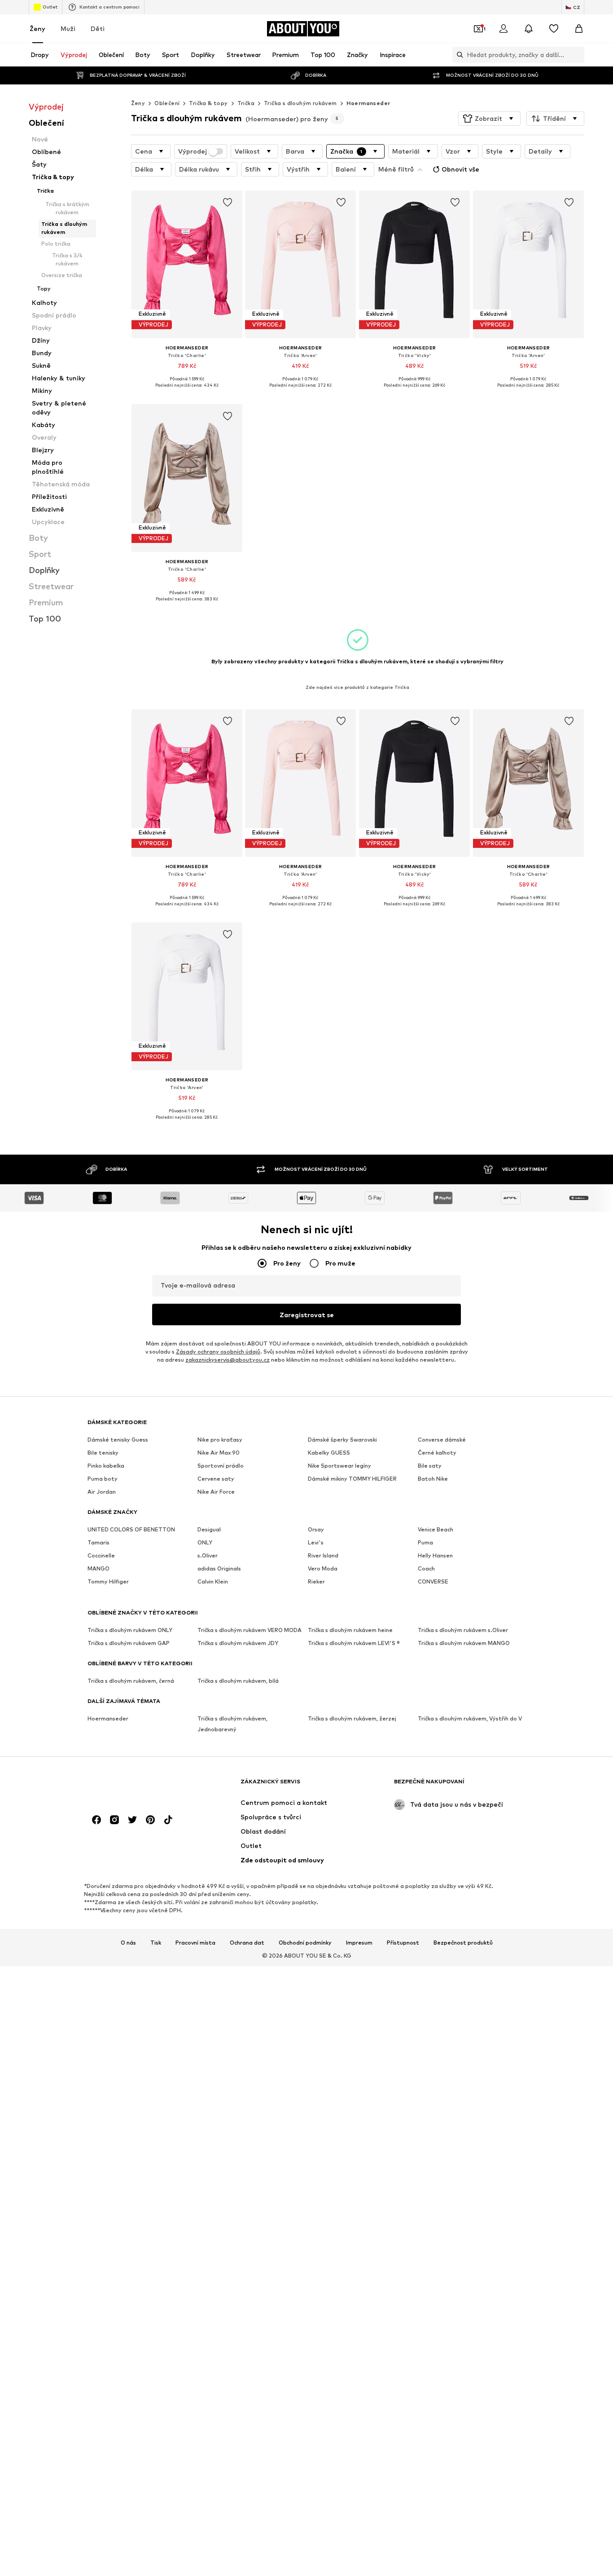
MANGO (99, 1569)
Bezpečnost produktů (463, 1943)
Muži (68, 29)
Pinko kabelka (106, 1466)
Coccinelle (101, 1556)
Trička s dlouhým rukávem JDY (238, 1643)
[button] (489, 119)
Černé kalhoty (437, 1453)
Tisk (156, 1943)
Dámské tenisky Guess (118, 1440)
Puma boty (103, 1479)
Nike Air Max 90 (219, 1453)
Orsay (316, 1530)
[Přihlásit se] (504, 29)
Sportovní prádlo (221, 1466)
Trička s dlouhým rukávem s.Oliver (463, 1630)
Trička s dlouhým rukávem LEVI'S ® (354, 1643)
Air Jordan (102, 1492)
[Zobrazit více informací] (187, 392)
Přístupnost (403, 1943)
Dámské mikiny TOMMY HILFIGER (352, 1479)
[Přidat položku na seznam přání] (227, 203)
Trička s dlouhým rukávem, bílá (238, 1681)
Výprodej (193, 151)
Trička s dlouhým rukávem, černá (131, 1681)
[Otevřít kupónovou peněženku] (478, 29)
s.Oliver (208, 1556)
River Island (323, 1556)
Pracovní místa (195, 1943)
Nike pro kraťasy (220, 1440)
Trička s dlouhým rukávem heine (350, 1630)
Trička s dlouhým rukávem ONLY (130, 1630)
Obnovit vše (460, 169)
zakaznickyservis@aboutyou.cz (228, 1360)
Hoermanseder (368, 103)
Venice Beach (436, 1530)
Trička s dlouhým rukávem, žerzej (352, 1719)
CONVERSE (433, 1582)
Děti (98, 29)
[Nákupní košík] (579, 29)
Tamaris (99, 1543)
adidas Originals (219, 1569)
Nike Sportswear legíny (339, 1466)
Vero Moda (323, 1569)
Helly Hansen (435, 1556)
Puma (425, 1543)
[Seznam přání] (554, 29)
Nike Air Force (216, 1492)
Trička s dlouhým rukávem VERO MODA (250, 1630)
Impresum (359, 1943)
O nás (128, 1943)
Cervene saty (216, 1479)
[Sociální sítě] (96, 1820)
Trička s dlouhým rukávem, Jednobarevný (232, 1724)
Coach (426, 1569)
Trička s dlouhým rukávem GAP (129, 1643)
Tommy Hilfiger (108, 1582)
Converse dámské (442, 1440)
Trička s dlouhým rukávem (300, 103)
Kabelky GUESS (329, 1453)
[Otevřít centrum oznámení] (529, 29)
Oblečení (167, 103)
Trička (246, 103)
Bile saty (430, 1466)
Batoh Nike (433, 1479)
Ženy (37, 29)
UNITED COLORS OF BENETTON (131, 1530)
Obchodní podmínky (305, 1943)
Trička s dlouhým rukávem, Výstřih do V (470, 1719)
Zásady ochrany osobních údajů (218, 1352)
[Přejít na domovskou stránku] (136, 1786)
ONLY (205, 1543)
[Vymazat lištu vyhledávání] (578, 55)
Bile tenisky (103, 1453)
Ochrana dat (247, 1943)
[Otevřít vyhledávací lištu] (458, 55)
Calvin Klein (213, 1582)
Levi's (316, 1543)
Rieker (316, 1582)
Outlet (50, 7)
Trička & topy (208, 103)
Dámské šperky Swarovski (342, 1440)
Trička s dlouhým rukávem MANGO (464, 1643)
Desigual (209, 1530)
